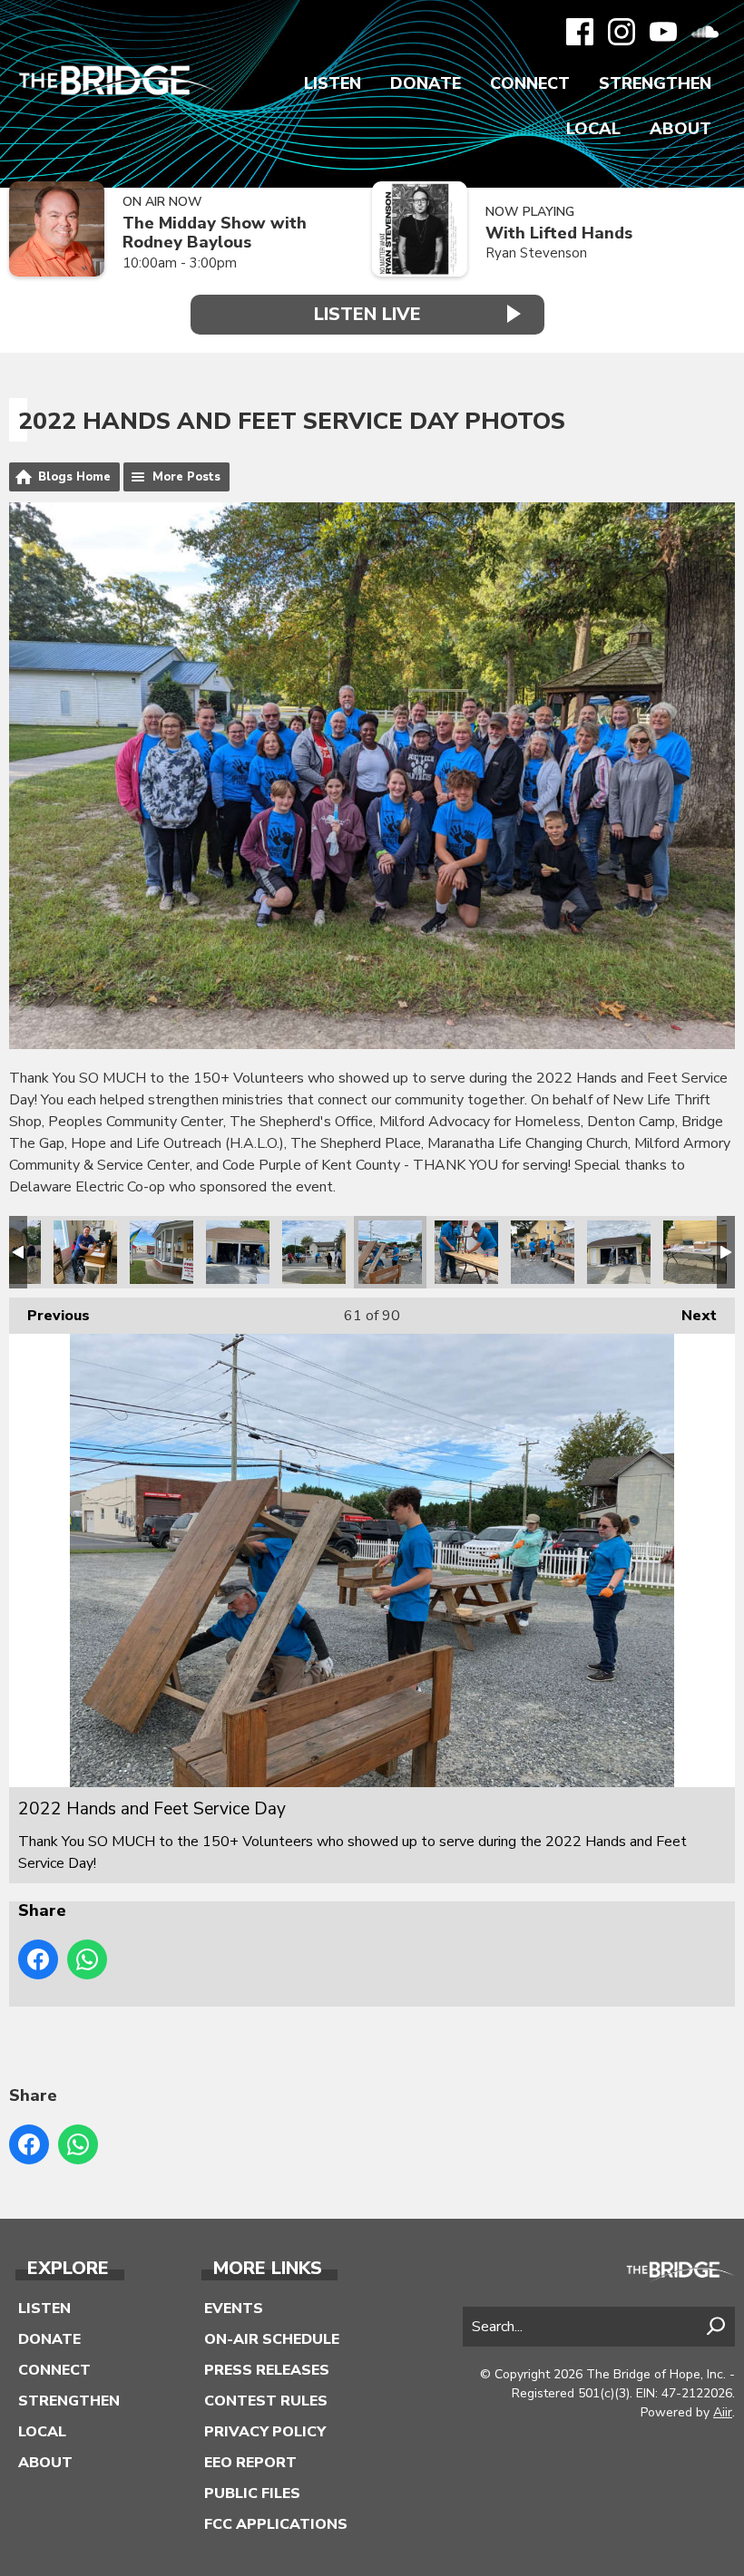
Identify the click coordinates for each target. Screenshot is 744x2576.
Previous (49, 1316)
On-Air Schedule (272, 2339)
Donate (426, 83)
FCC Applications (276, 2524)
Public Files (252, 2493)
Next (690, 1316)
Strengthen (655, 83)
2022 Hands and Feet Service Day (85, 1252)
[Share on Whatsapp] (87, 1959)
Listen (333, 83)
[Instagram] (622, 32)
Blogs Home (74, 477)
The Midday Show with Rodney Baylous (215, 233)
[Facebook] (580, 32)
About (680, 129)
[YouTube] (663, 32)
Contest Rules (266, 2401)
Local (593, 129)
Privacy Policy (265, 2432)
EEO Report (250, 2463)
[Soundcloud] (705, 32)
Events (234, 2309)
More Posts (186, 477)
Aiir (723, 2412)
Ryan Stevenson (536, 253)
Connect (530, 83)
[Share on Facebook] (38, 1959)
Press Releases (267, 2370)
